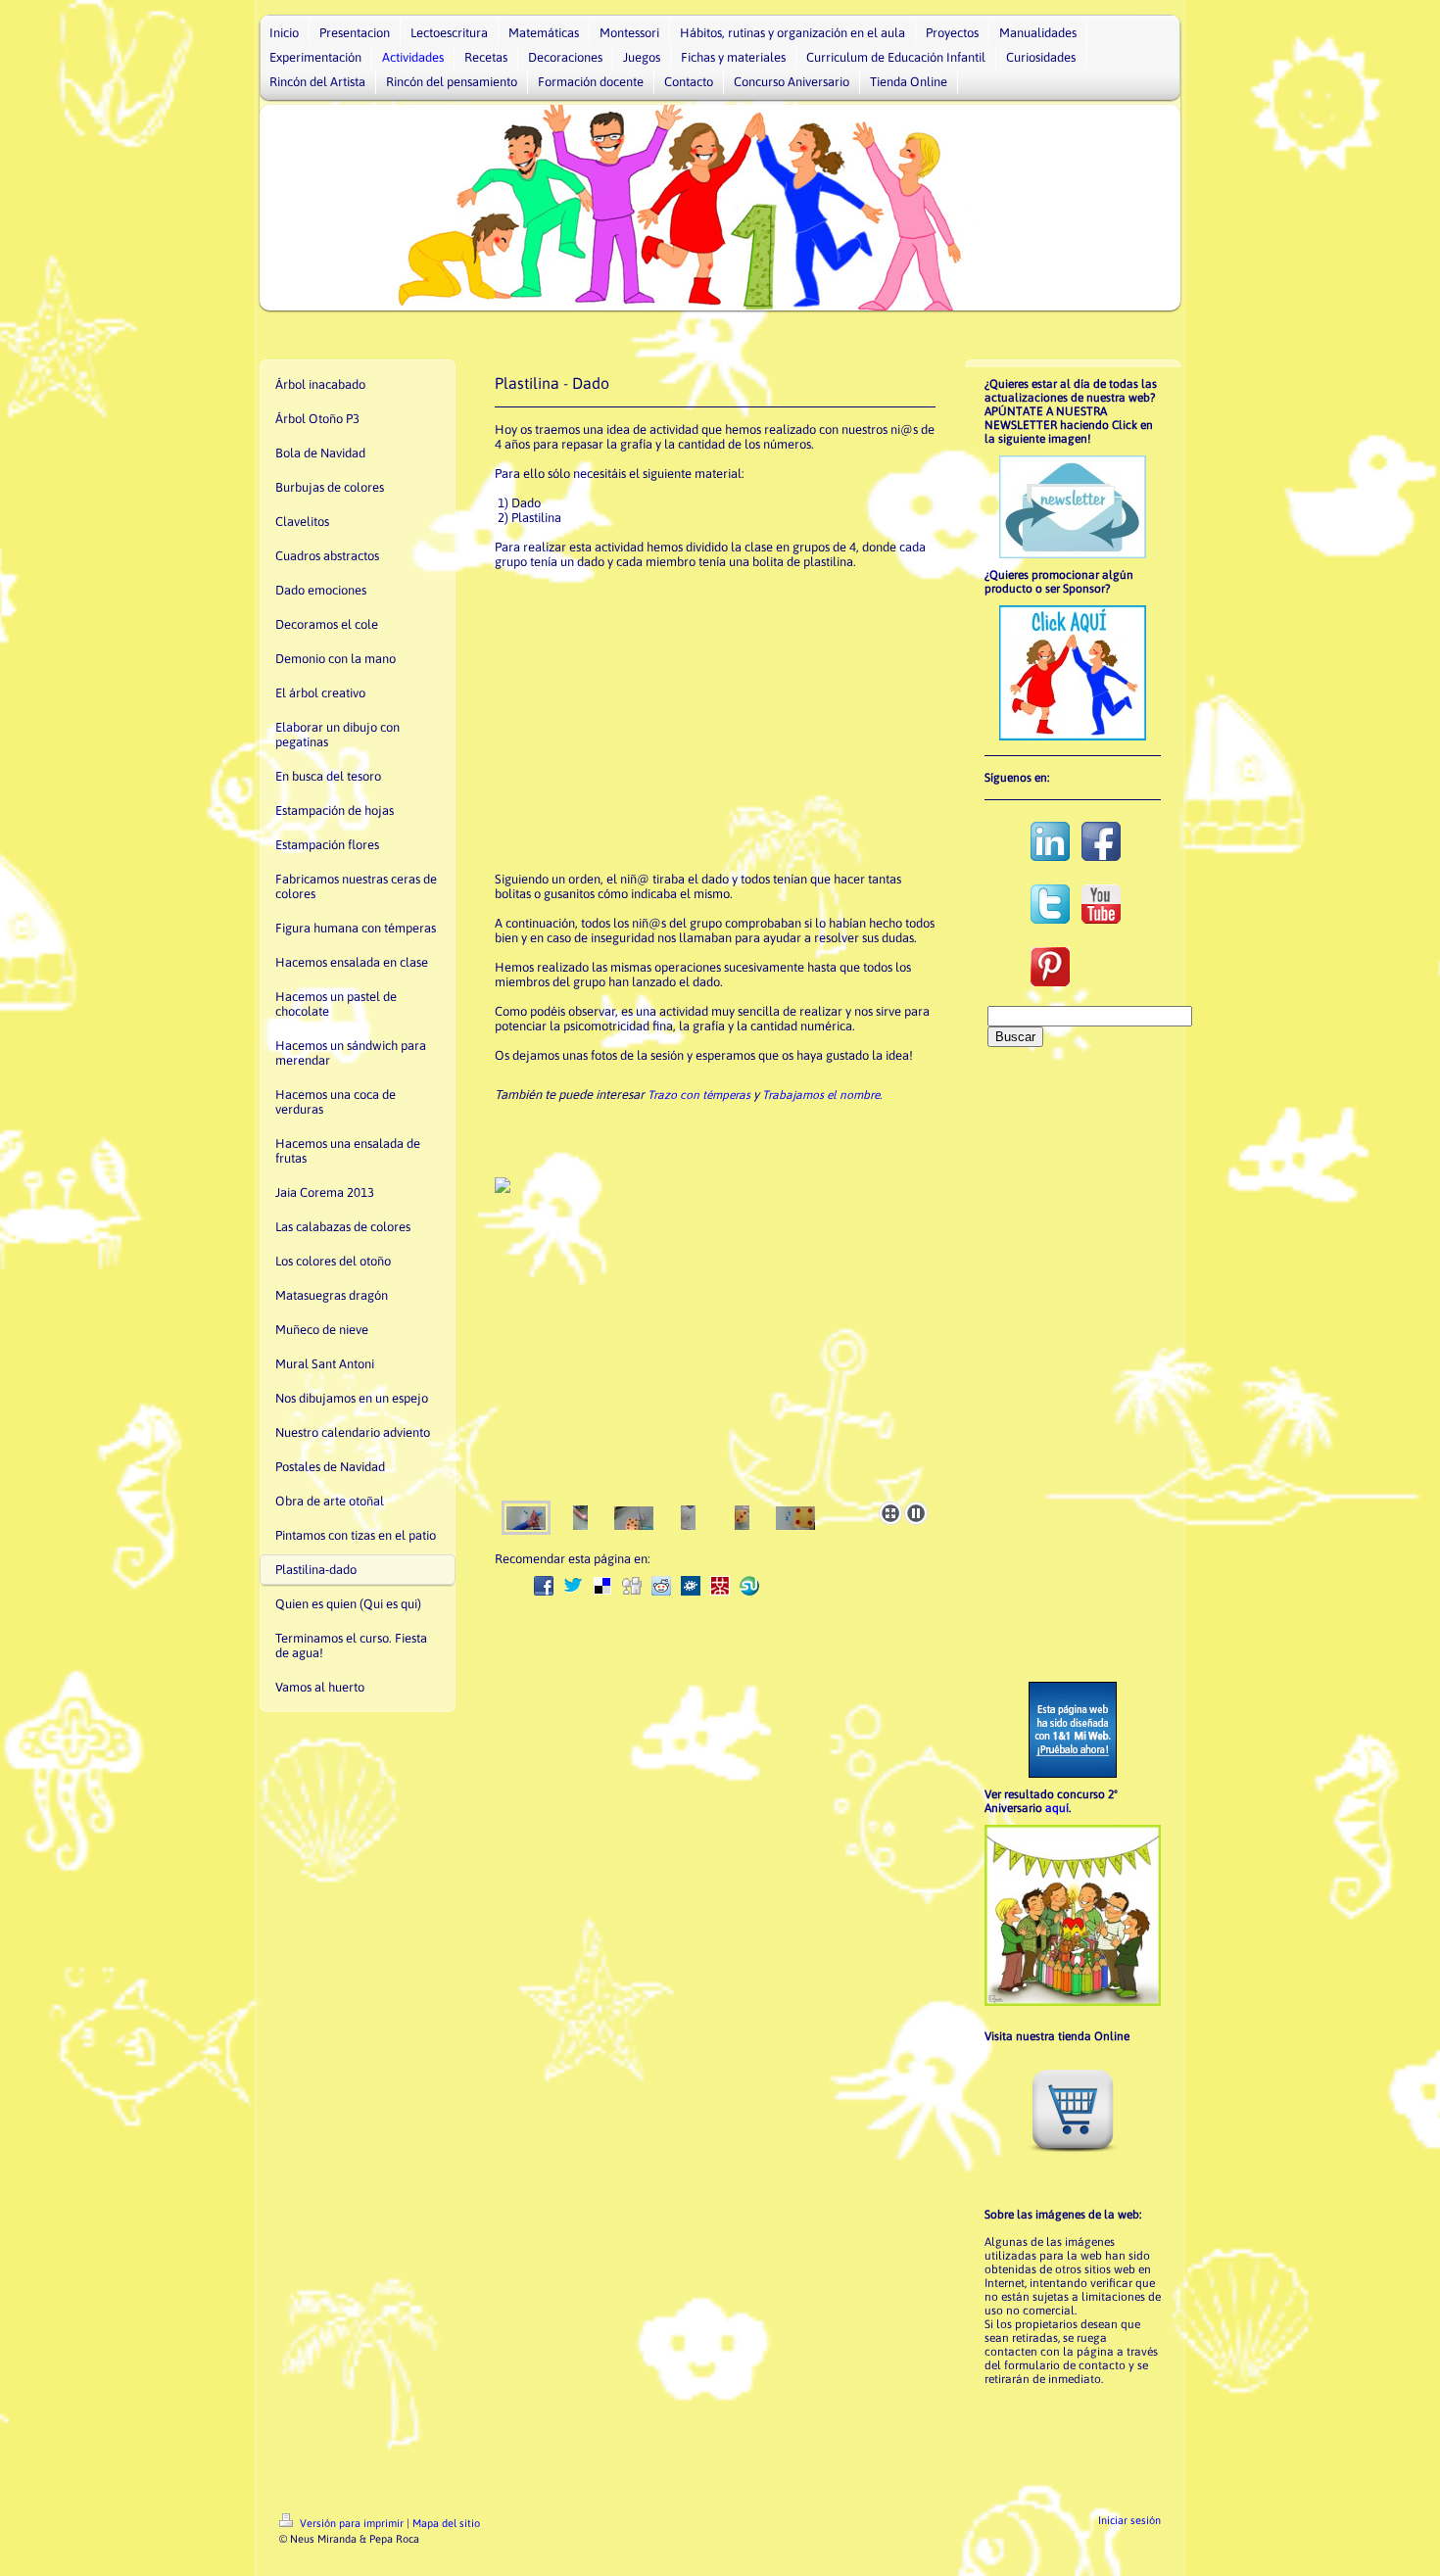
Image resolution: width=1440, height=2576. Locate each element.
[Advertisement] (701, 719)
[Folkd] (691, 1586)
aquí (1057, 1808)
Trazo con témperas (699, 1095)
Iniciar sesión (1129, 2520)
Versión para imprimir (352, 2523)
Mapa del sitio (446, 2523)
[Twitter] (573, 1586)
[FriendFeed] (838, 1586)
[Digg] (632, 1586)
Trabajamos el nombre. (822, 1095)
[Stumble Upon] (749, 1586)
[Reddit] (661, 1586)
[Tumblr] (779, 1586)
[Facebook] (544, 1586)
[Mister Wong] (720, 1586)
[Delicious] (602, 1586)
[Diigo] (808, 1586)
